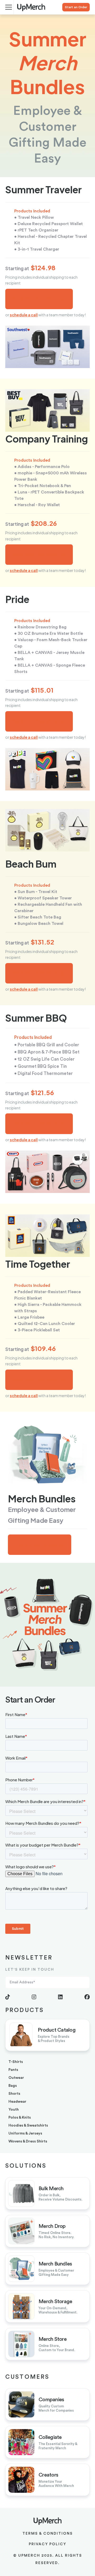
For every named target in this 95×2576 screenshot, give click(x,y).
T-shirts (16, 2062)
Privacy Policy (47, 2544)
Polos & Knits (20, 2118)
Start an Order (76, 7)
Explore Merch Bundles (40, 1545)
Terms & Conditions (48, 2534)
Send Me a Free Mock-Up (39, 299)
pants (13, 2070)
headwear (17, 2102)
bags (13, 2086)
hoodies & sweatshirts (28, 2125)
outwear (16, 2078)
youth (14, 2110)
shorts (14, 2094)
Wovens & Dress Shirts (28, 2141)
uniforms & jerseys (25, 2133)
